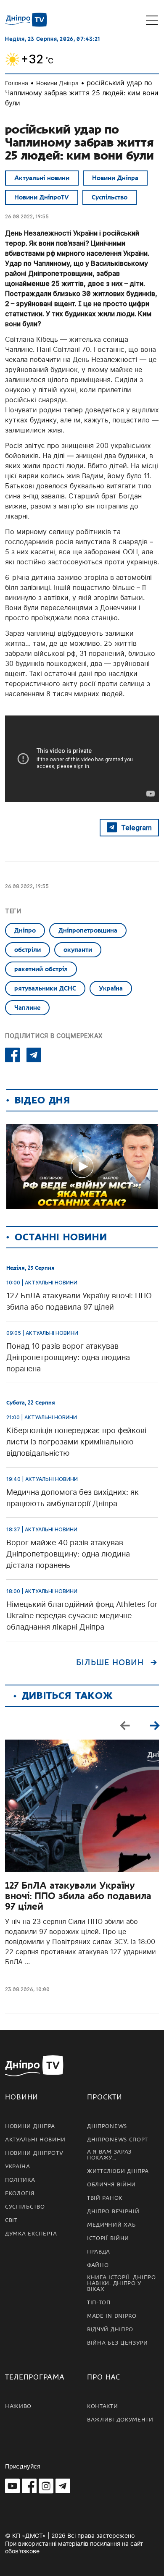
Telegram (136, 828)
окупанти (78, 950)
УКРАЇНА (18, 2167)
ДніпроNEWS (107, 2126)
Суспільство (110, 197)
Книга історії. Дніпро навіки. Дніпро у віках (122, 2283)
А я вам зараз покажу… (109, 2155)
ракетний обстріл (41, 969)
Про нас (104, 2377)
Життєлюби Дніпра (118, 2171)
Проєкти (105, 2097)
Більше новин (110, 1663)
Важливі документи (120, 2420)
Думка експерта (31, 2234)
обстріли (28, 950)
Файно (98, 2265)
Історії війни (108, 2238)
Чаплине (27, 1008)
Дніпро (25, 930)
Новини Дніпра (57, 83)
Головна (17, 83)
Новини (22, 2097)
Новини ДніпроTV (42, 197)
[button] (154, 1725)
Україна (111, 988)
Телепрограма (35, 2377)
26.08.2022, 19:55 (27, 216)
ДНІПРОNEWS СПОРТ (118, 2140)
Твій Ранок (105, 2198)
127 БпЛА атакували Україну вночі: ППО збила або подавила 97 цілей (78, 1896)
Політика (20, 2180)
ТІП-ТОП (99, 2303)
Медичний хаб (111, 2225)
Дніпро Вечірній (113, 2212)
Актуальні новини (42, 178)
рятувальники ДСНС (45, 988)
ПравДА (99, 2252)
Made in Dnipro (112, 2316)
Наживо (18, 2406)
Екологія (20, 2193)
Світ (11, 2220)
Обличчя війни (111, 2185)
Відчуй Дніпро (110, 2330)
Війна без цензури (118, 2343)
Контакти (103, 2406)
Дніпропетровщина (88, 930)
